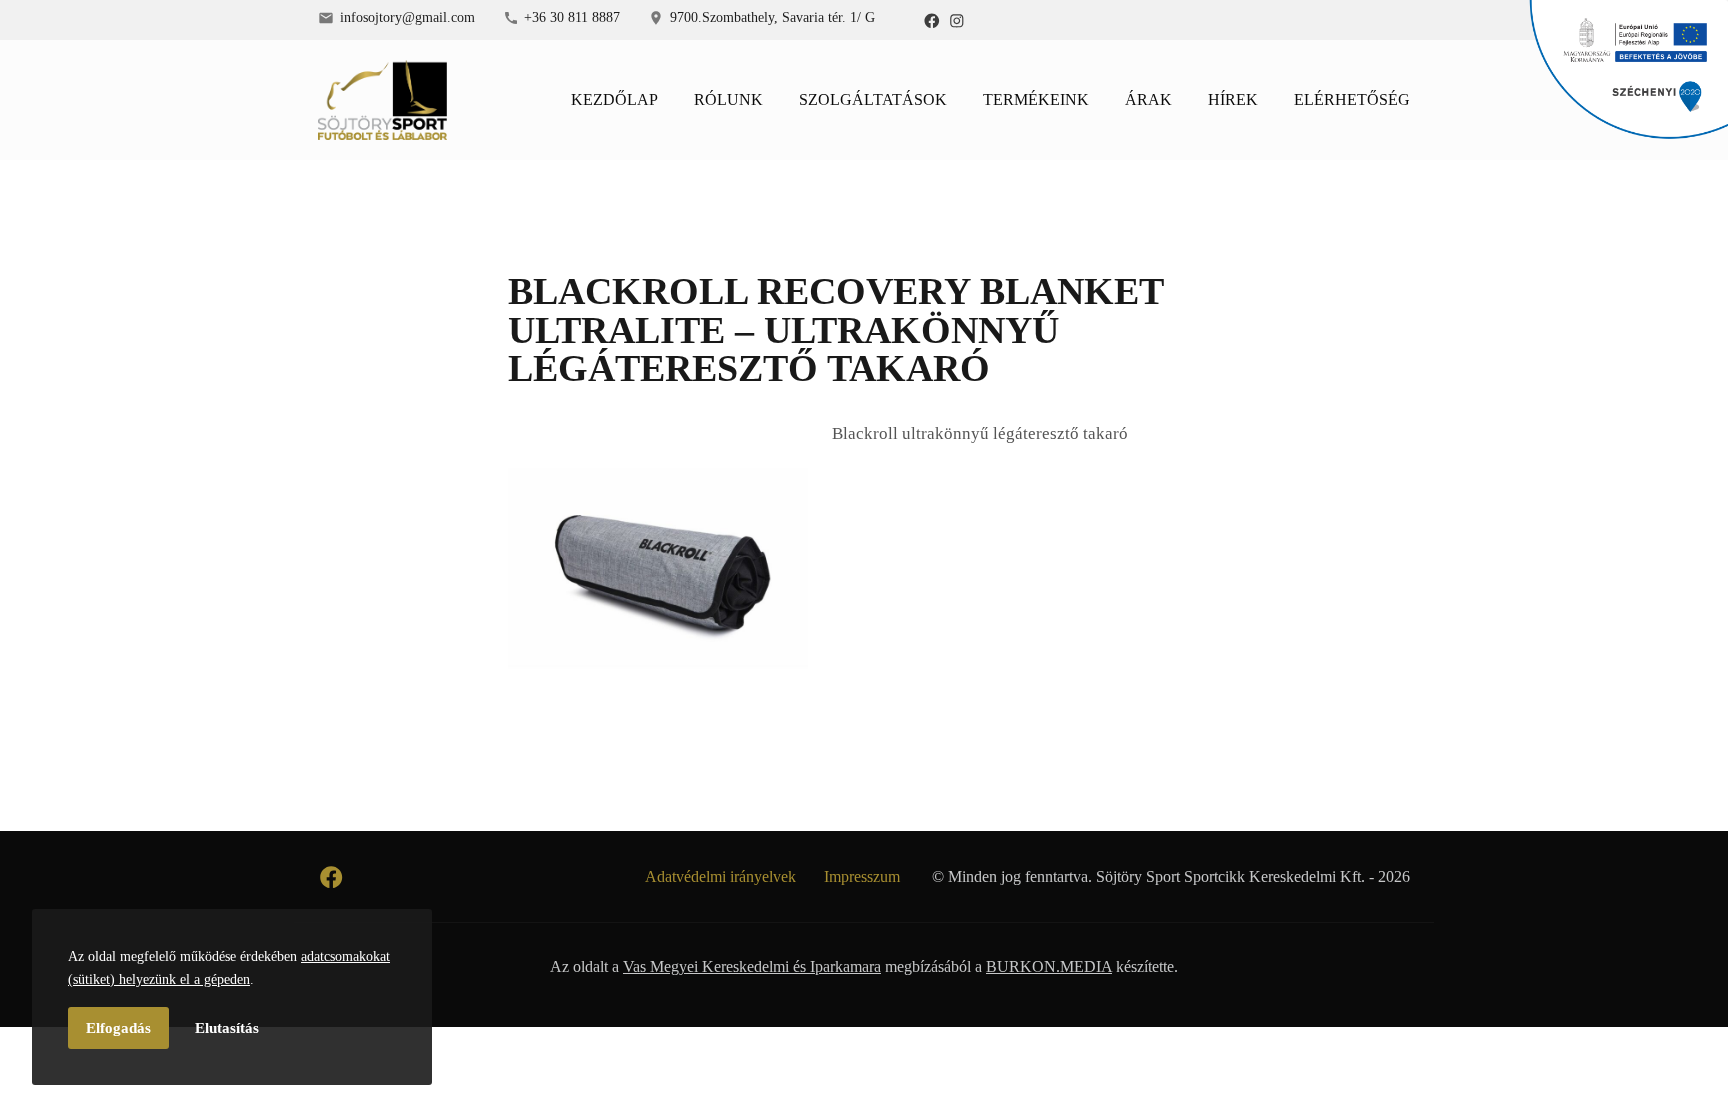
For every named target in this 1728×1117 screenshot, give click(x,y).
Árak (1148, 99)
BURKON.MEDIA (1049, 966)
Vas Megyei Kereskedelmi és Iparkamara (752, 966)
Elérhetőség (1352, 99)
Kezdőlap (614, 99)
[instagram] (957, 20)
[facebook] (932, 20)
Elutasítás (227, 1028)
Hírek (1233, 99)
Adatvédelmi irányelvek (720, 876)
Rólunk (728, 99)
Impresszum (862, 876)
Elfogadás (118, 1028)
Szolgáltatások (873, 99)
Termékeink (1036, 99)
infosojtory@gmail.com (407, 17)
